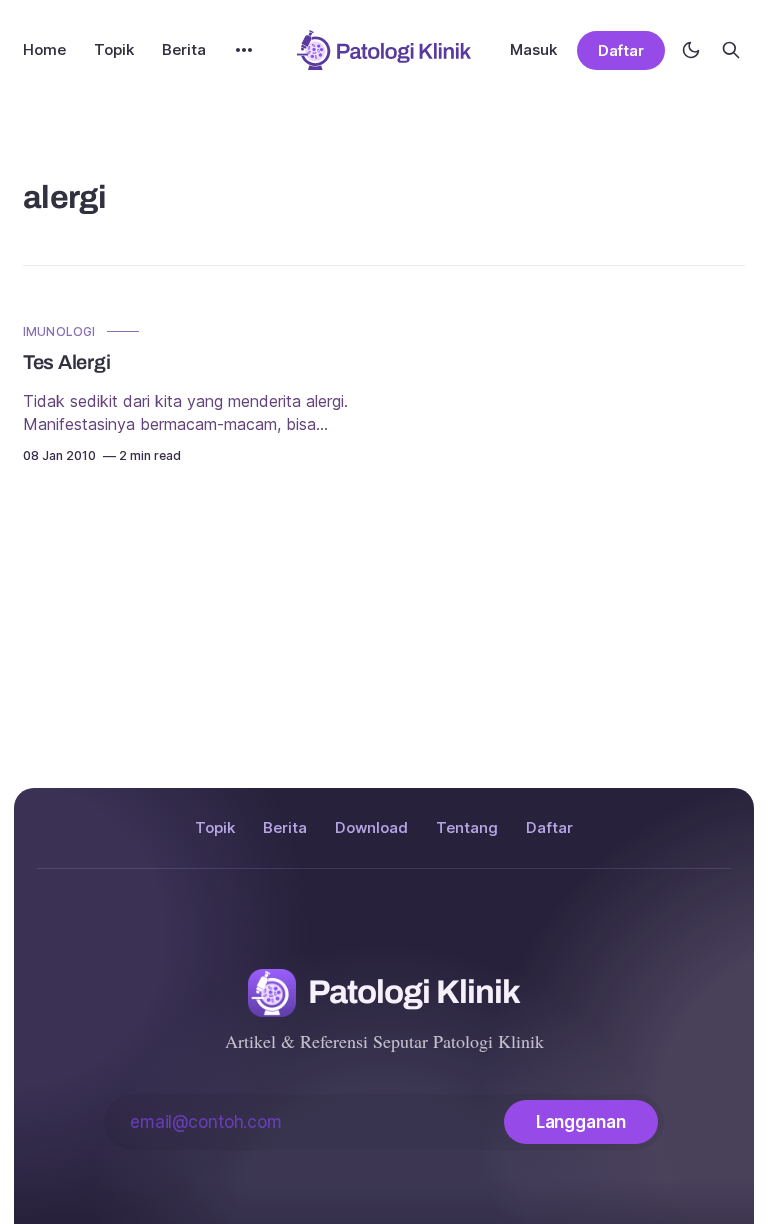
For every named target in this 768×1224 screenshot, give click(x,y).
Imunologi (59, 331)
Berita (184, 49)
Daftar (621, 50)
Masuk (533, 49)
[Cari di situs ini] (731, 50)
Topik (114, 49)
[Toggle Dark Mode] (691, 50)
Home (44, 49)
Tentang (467, 827)
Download (371, 827)
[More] (244, 50)
